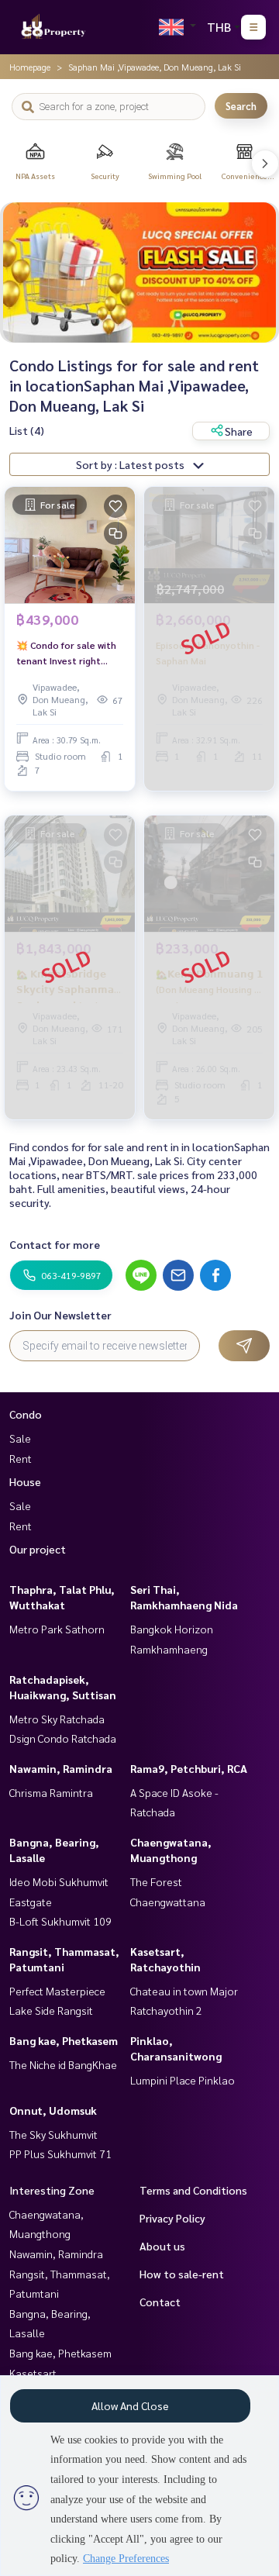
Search (241, 106)
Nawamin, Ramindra (61, 1768)
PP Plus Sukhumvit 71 (60, 2154)
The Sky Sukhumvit (53, 2134)
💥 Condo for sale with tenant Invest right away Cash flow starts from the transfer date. (68, 653)
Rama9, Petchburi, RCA (189, 1768)
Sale (20, 1438)
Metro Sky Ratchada (57, 1719)
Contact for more (55, 1244)
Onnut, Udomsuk (53, 2110)
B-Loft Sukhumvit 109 (60, 1921)
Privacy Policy (172, 2218)
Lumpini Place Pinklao (183, 2080)
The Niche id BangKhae (63, 2064)
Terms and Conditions (193, 2190)
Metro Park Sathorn (57, 1629)
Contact (160, 2302)
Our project (38, 1549)
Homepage (30, 67)
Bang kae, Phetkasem (64, 2040)
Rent (21, 1458)
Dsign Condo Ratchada (63, 1738)
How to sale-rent (182, 2274)
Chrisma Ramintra (51, 1792)
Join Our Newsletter (60, 1315)
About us (162, 2246)
